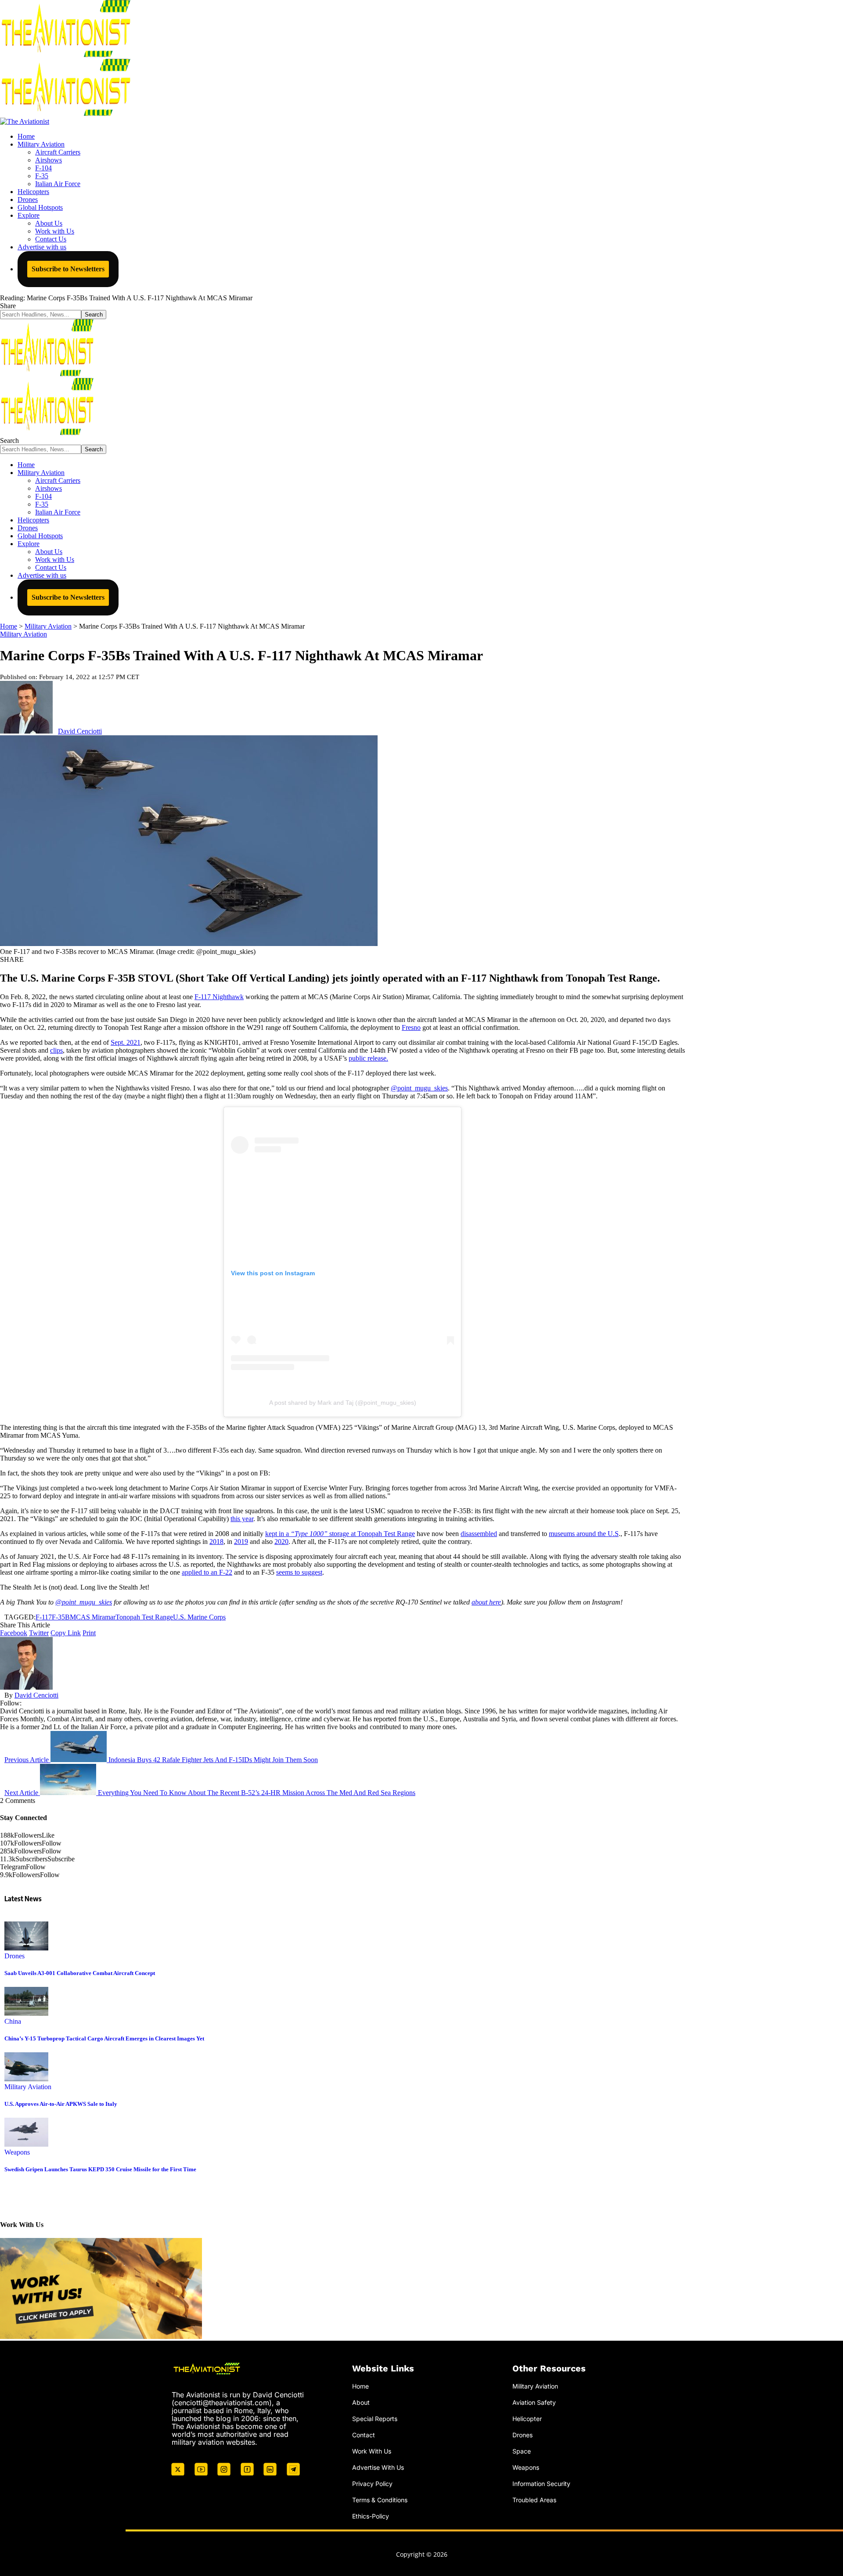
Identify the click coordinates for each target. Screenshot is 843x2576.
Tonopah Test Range (144, 1617)
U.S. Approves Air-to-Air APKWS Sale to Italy (61, 2104)
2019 (241, 1542)
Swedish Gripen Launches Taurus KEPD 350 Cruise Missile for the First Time (100, 2169)
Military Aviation (23, 634)
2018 (216, 1542)
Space (522, 2451)
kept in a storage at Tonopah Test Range (340, 1534)
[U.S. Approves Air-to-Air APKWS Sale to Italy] (26, 2079)
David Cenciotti (80, 731)
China (13, 2021)
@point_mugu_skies (419, 1088)
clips (56, 1050)
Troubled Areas (534, 2500)
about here (486, 1602)
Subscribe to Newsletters (68, 269)
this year (242, 1519)
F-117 (44, 1617)
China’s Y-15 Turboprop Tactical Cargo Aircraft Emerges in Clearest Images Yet (104, 2038)
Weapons (17, 2152)
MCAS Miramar (93, 1617)
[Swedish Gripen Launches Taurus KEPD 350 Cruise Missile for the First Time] (26, 2144)
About (361, 2402)
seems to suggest (299, 1572)
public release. (368, 1058)
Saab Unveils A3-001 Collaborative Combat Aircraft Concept (80, 1973)
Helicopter (527, 2419)
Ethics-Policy (371, 2516)
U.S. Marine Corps (199, 1617)
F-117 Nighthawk (219, 997)
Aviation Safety (534, 2402)
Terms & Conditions (380, 2500)
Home (360, 2386)
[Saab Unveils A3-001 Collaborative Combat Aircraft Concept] (26, 1948)
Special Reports (375, 2419)
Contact (364, 2435)
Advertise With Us (378, 2467)
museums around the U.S (584, 1534)
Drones (14, 1956)
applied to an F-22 (207, 1572)
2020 (281, 1542)
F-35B (61, 1617)
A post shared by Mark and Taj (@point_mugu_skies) (343, 1403)
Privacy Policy (372, 2484)
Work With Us (372, 2451)
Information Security (541, 2484)
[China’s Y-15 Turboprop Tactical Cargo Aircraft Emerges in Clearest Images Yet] (26, 2013)
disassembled (479, 1534)
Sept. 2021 (126, 1042)
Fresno (411, 1027)
